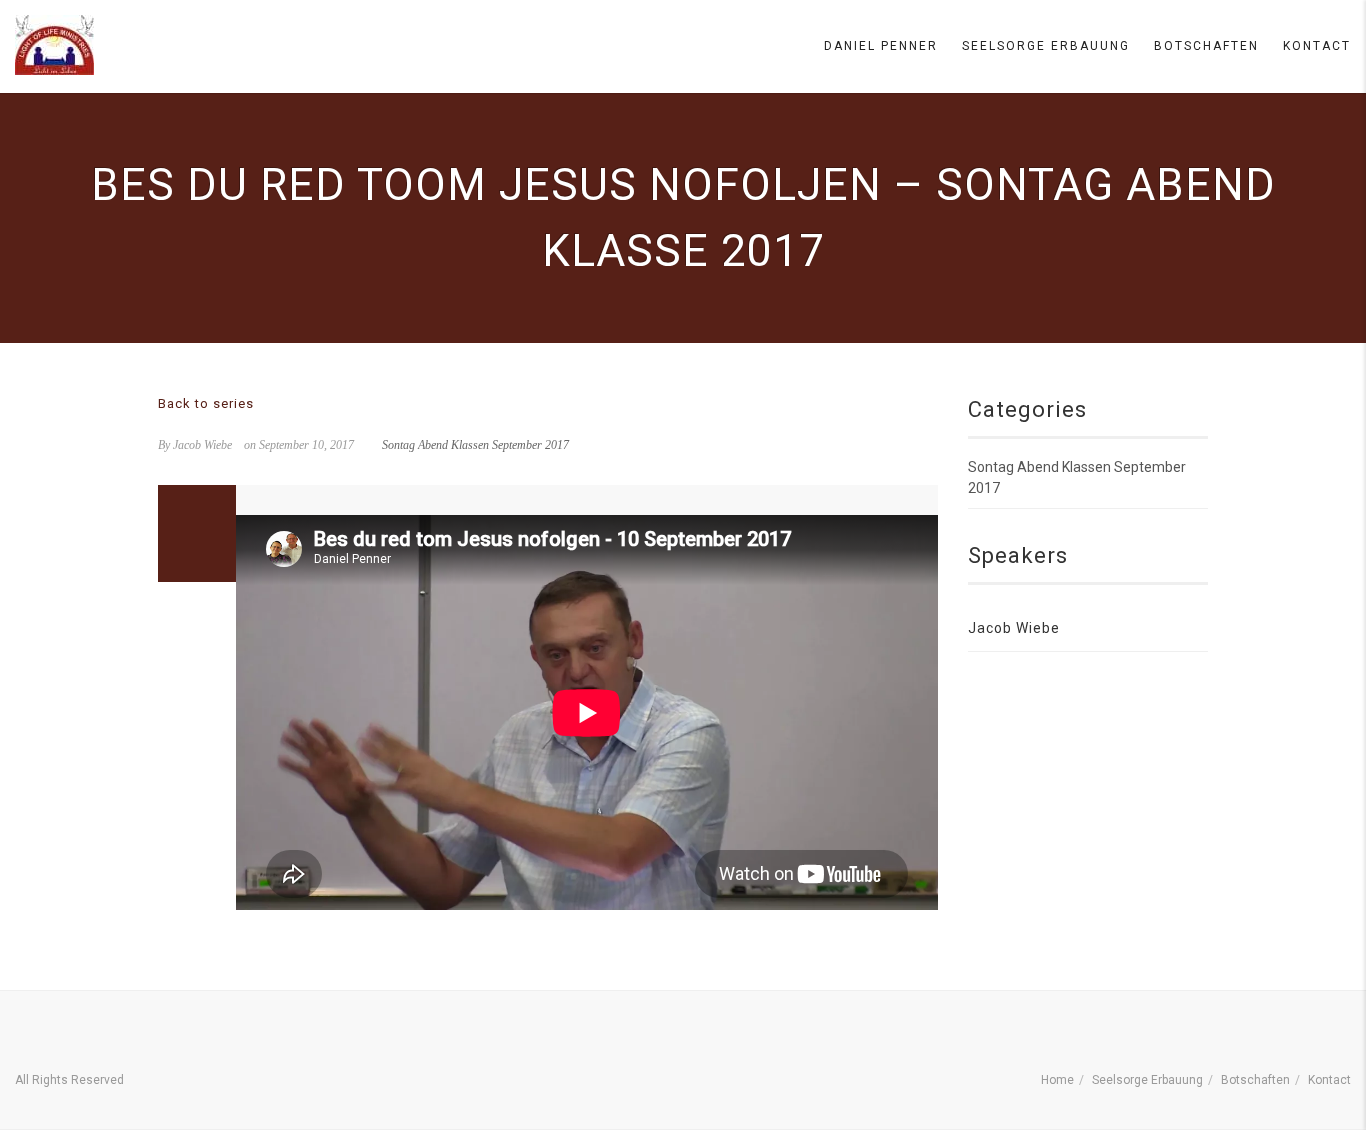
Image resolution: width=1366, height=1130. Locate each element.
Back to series (206, 403)
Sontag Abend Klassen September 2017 (475, 445)
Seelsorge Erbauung (1046, 46)
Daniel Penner (881, 46)
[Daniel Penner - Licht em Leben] (54, 45)
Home (1057, 1080)
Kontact (1317, 46)
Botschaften (1206, 46)
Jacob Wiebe (1014, 628)
